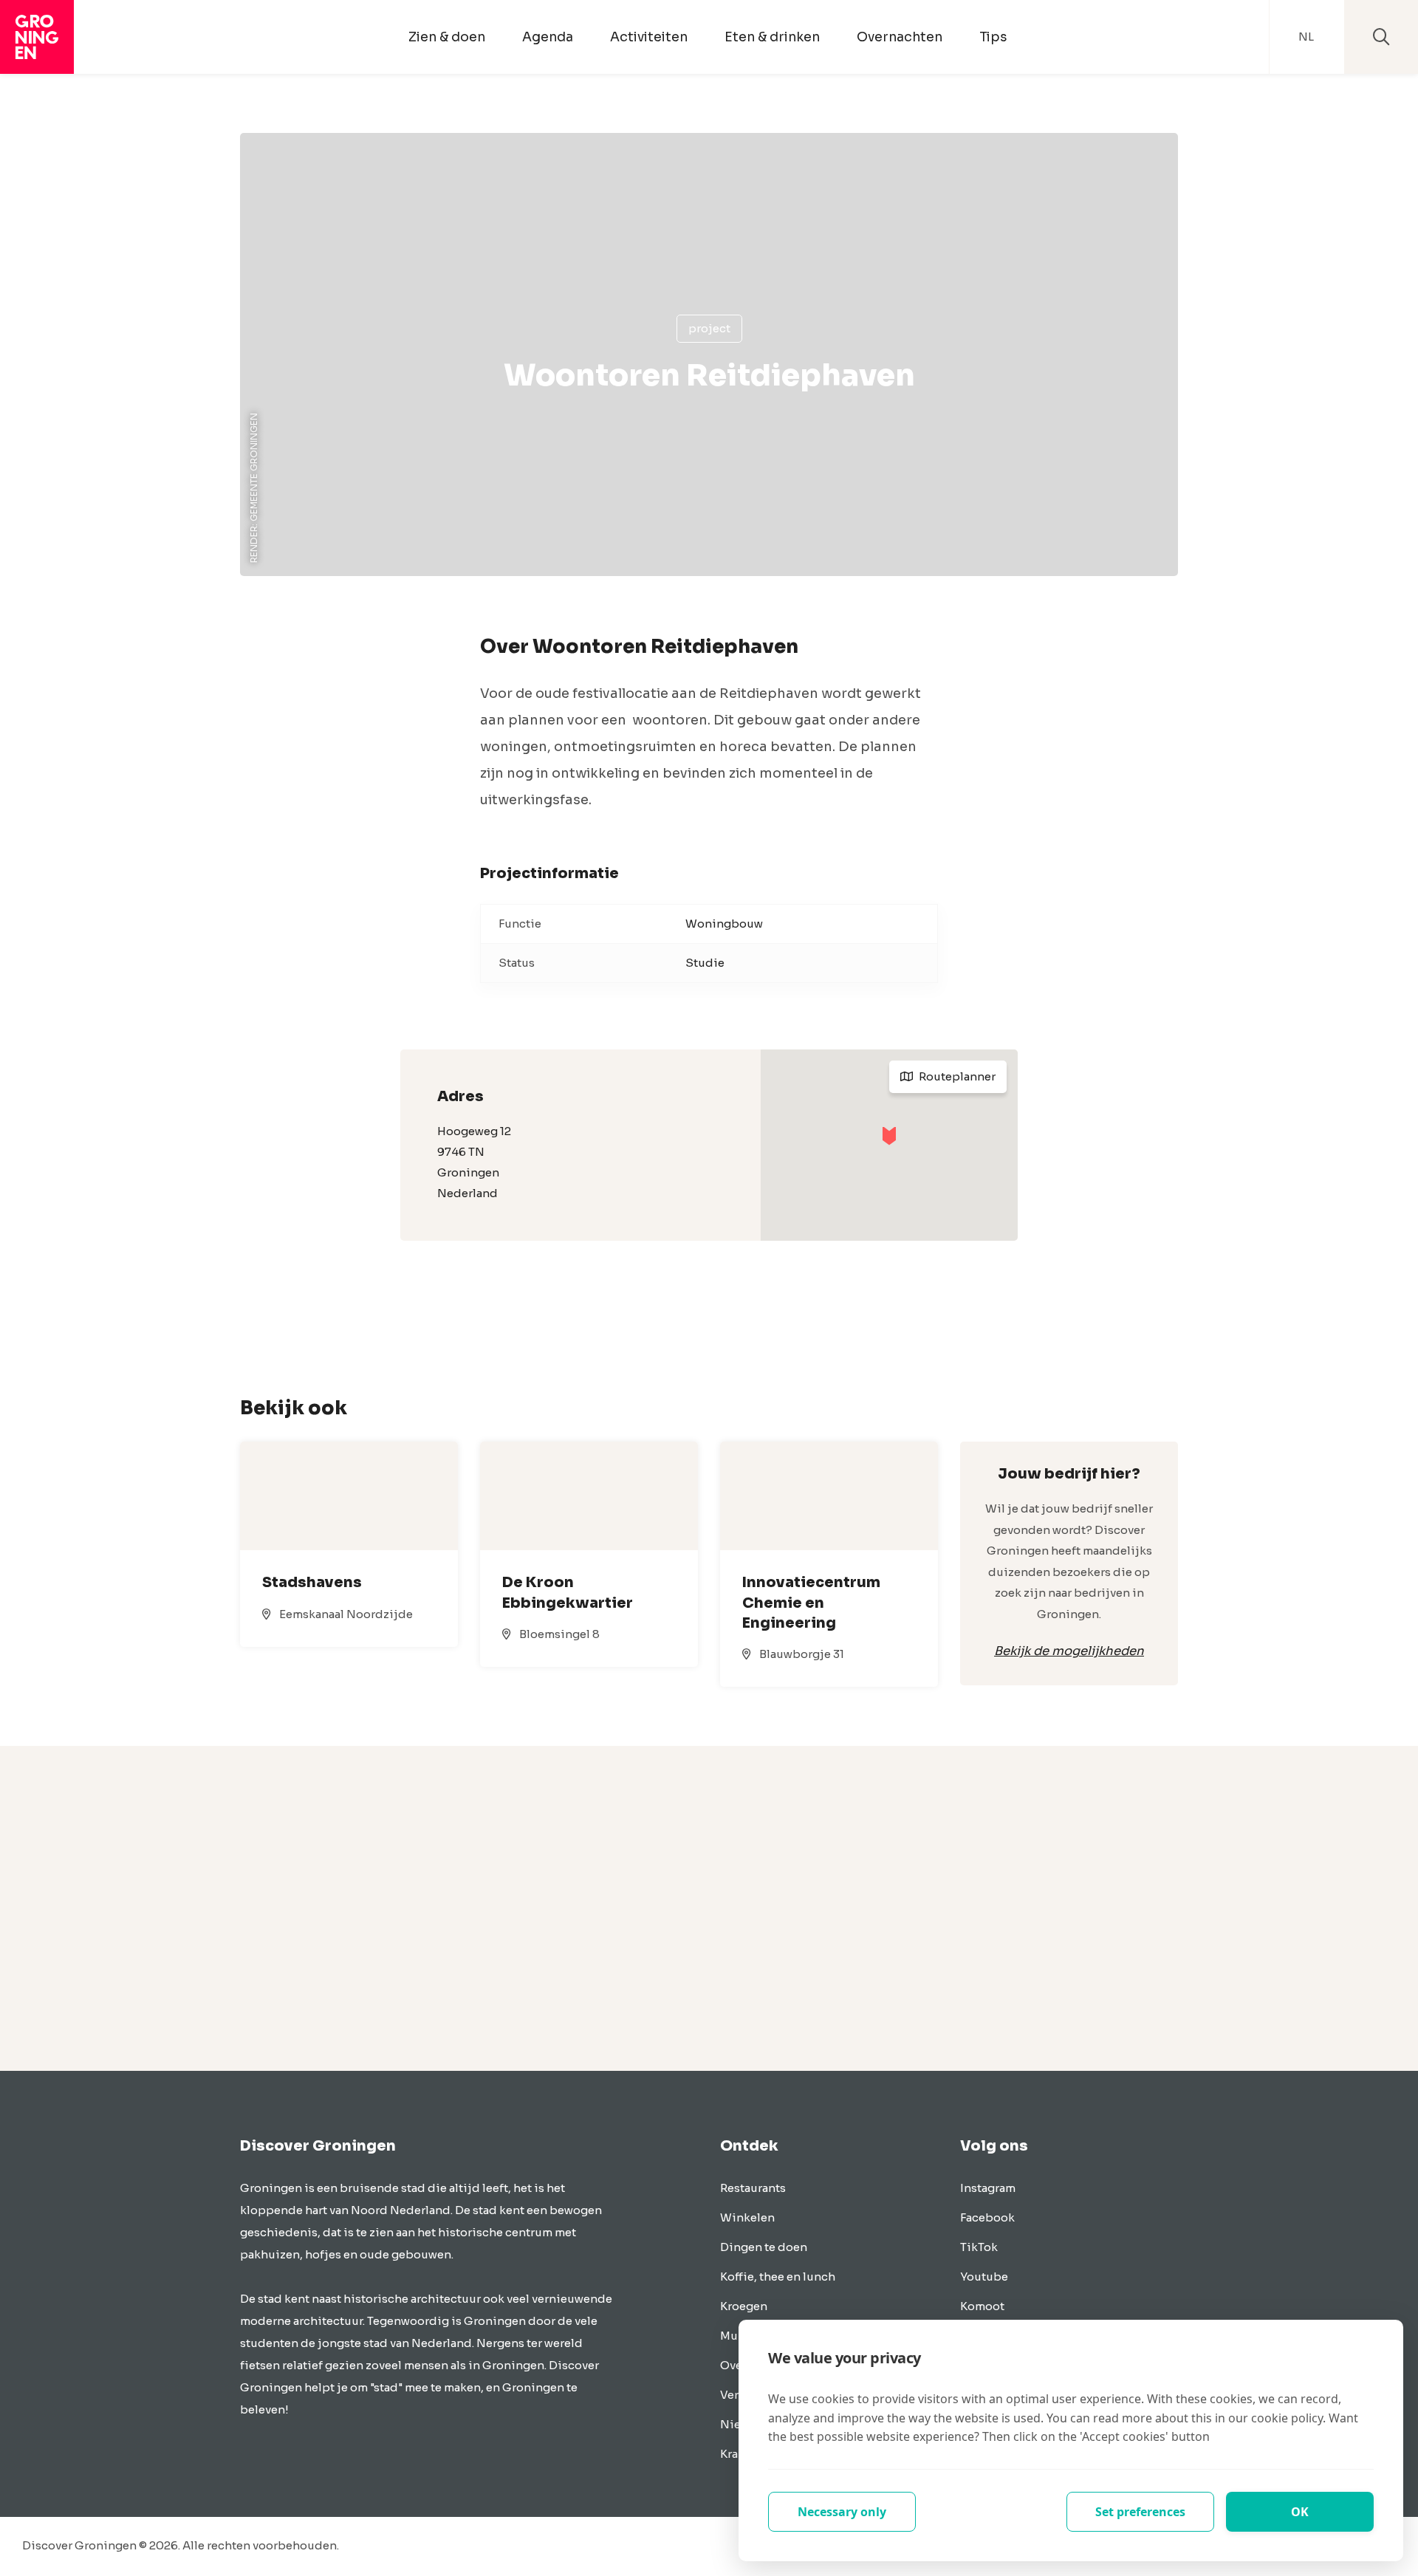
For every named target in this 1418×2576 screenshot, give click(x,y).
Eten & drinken (772, 37)
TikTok (979, 2247)
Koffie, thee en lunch (778, 2277)
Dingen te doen (764, 2247)
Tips (993, 37)
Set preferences (1140, 2512)
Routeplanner (956, 1076)
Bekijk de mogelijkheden (1069, 1651)
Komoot (982, 2306)
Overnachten (900, 37)
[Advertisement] (709, 1908)
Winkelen (747, 2217)
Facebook (987, 2217)
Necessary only (842, 2512)
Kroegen (744, 2306)
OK (1300, 2512)
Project (709, 328)
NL (1306, 37)
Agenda (548, 37)
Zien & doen (447, 37)
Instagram (988, 2188)
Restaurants (753, 2188)
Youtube (984, 2277)
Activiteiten (649, 37)
